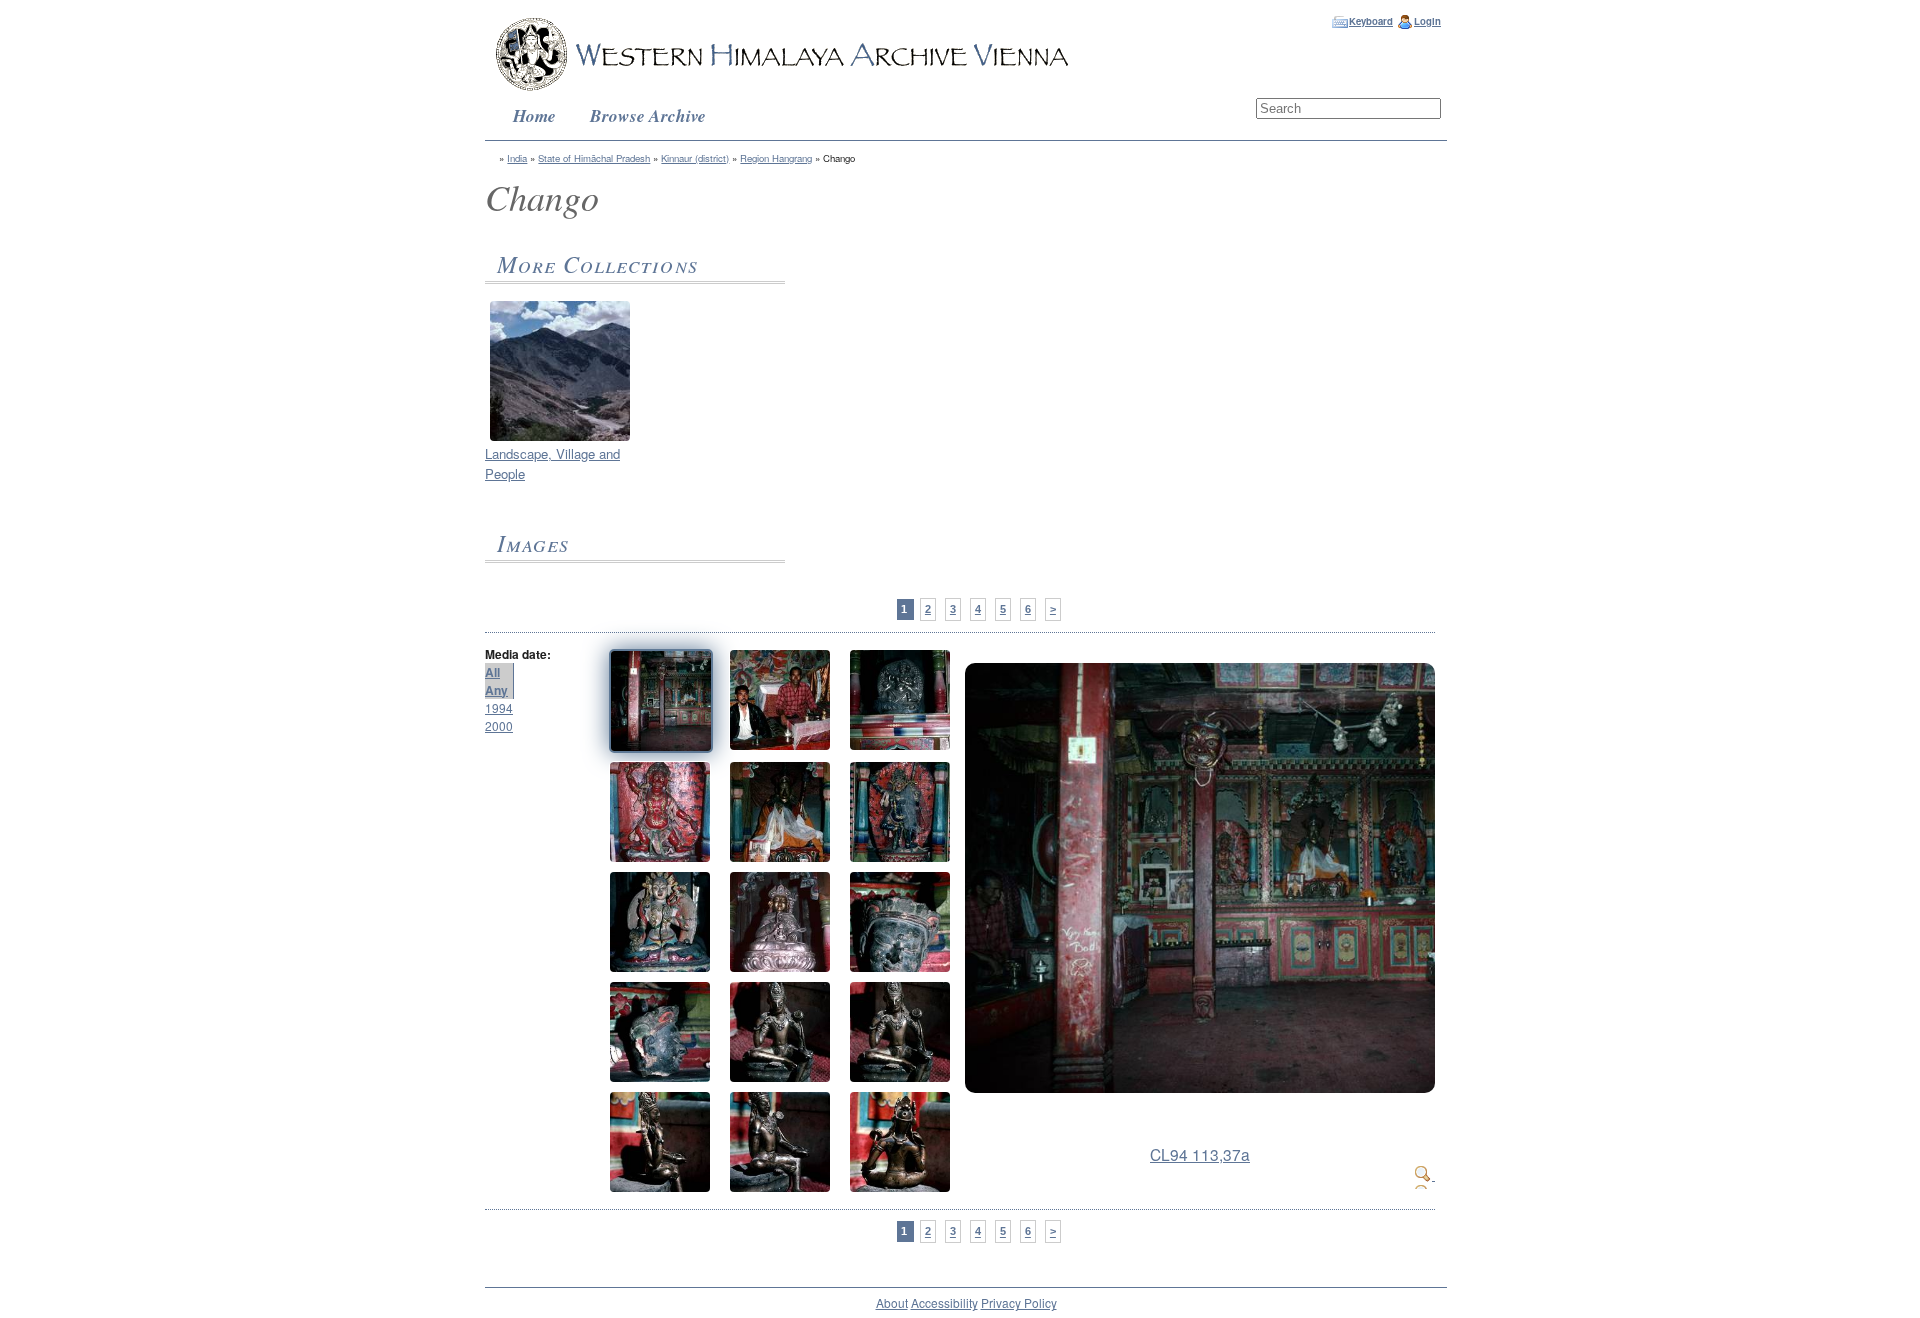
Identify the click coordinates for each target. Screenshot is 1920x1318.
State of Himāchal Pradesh (594, 158)
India (517, 158)
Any (496, 690)
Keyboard (1371, 21)
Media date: (518, 654)
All (492, 672)
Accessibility (944, 1302)
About (892, 1302)
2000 (499, 725)
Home (534, 115)
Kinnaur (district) (695, 158)
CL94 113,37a (1200, 1154)
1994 (499, 707)
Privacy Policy (1019, 1302)
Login (1427, 21)
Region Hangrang (776, 158)
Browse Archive (648, 115)
